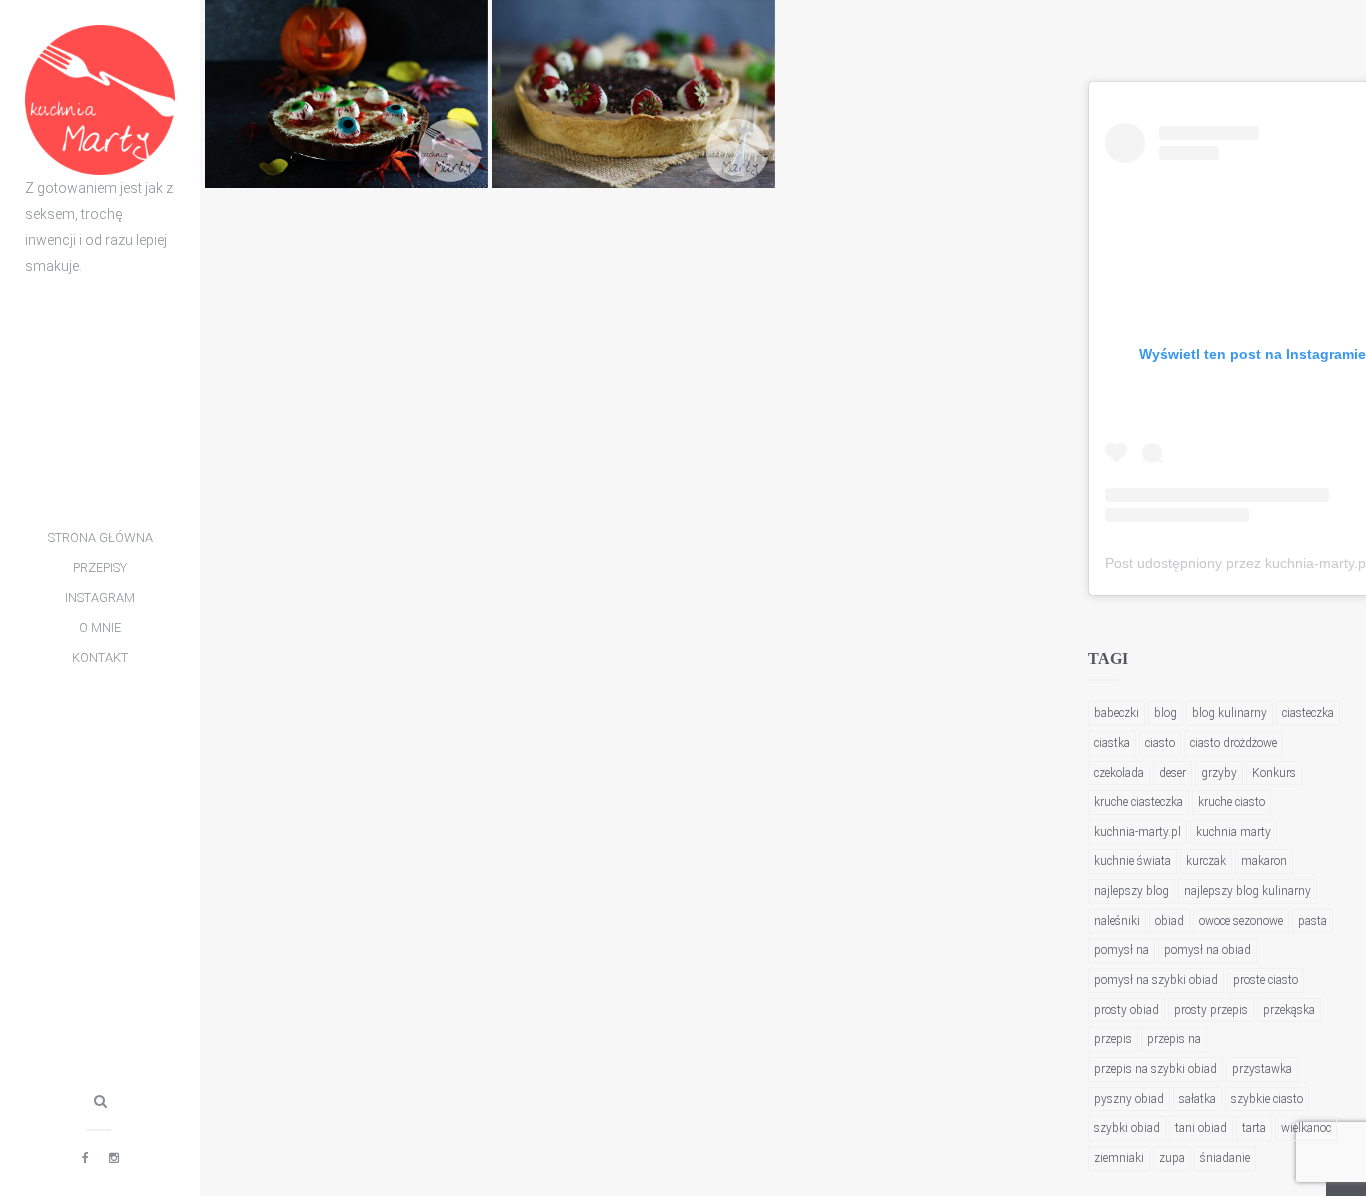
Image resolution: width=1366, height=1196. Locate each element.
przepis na (1174, 1039)
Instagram (100, 597)
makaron (1264, 861)
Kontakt (100, 657)
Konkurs (1274, 773)
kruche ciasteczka (1138, 802)
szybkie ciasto (1267, 1099)
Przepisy (100, 567)
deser (1172, 773)
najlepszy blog (1131, 891)
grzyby (1219, 773)
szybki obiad (1127, 1128)
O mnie (100, 627)
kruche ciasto (1231, 802)
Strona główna (100, 537)
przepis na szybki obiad (1155, 1069)
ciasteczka (1308, 713)
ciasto (1160, 743)
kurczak (1206, 861)
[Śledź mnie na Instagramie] (114, 1158)
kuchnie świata (1132, 861)
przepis (1113, 1039)
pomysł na (1121, 950)
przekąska (1289, 1010)
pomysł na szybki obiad (1156, 980)
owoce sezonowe (1241, 921)
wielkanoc (1306, 1128)
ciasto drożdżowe (1233, 743)
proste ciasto (1265, 980)
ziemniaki (1119, 1158)
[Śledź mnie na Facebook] (85, 1158)
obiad (1169, 921)
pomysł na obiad (1207, 950)
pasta (1312, 921)
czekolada (1119, 773)
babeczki (1116, 713)
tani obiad (1201, 1128)
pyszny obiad (1129, 1099)
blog (1165, 713)
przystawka (1262, 1069)
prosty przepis (1211, 1010)
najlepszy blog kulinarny (1247, 891)
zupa (1172, 1158)
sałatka (1197, 1099)
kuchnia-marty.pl (1137, 832)
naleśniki (1117, 921)
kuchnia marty (1233, 832)
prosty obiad (1126, 1010)
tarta (1254, 1128)
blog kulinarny (1229, 713)
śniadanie (1225, 1158)
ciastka (1112, 743)
